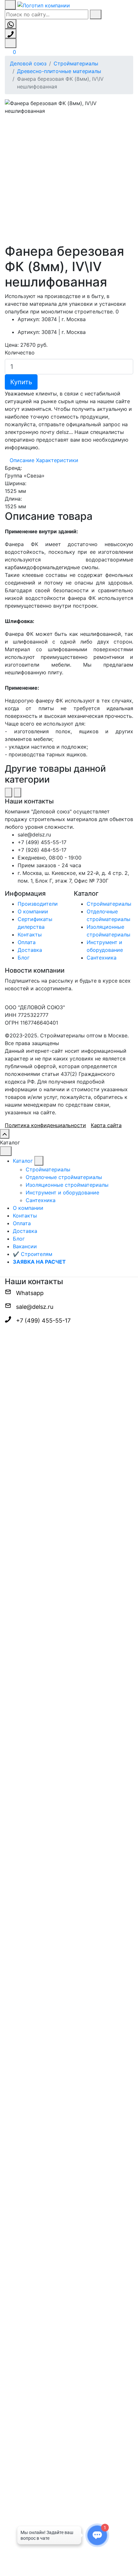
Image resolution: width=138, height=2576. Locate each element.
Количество (20, 353)
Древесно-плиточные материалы (59, 71)
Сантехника (102, 958)
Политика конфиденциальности (45, 1125)
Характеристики (57, 460)
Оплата (27, 942)
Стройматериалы (76, 63)
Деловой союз (28, 63)
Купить (21, 382)
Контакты (30, 935)
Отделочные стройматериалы (64, 1177)
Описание (22, 460)
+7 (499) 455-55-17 (43, 1321)
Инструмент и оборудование (62, 1192)
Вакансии (25, 1246)
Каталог (23, 1161)
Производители (38, 904)
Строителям (33, 1254)
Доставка (30, 950)
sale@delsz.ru (35, 1307)
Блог (24, 958)
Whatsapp (30, 1293)
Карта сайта (106, 1125)
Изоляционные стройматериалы (67, 1185)
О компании (33, 911)
